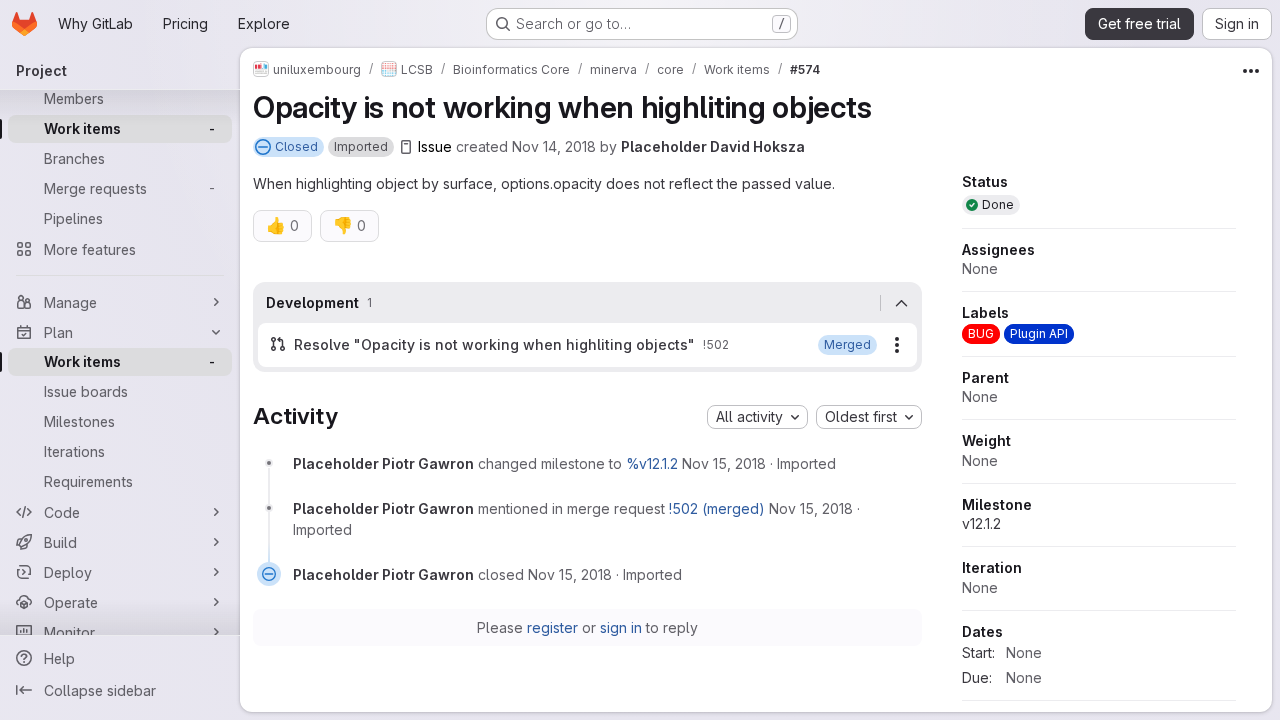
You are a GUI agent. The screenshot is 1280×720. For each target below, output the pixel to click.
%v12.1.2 (652, 463)
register (552, 627)
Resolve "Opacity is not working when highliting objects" (494, 344)
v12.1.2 (981, 523)
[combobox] (757, 417)
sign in (621, 627)
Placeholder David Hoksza (713, 146)
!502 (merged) (717, 508)
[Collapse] (901, 303)
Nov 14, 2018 (554, 146)
